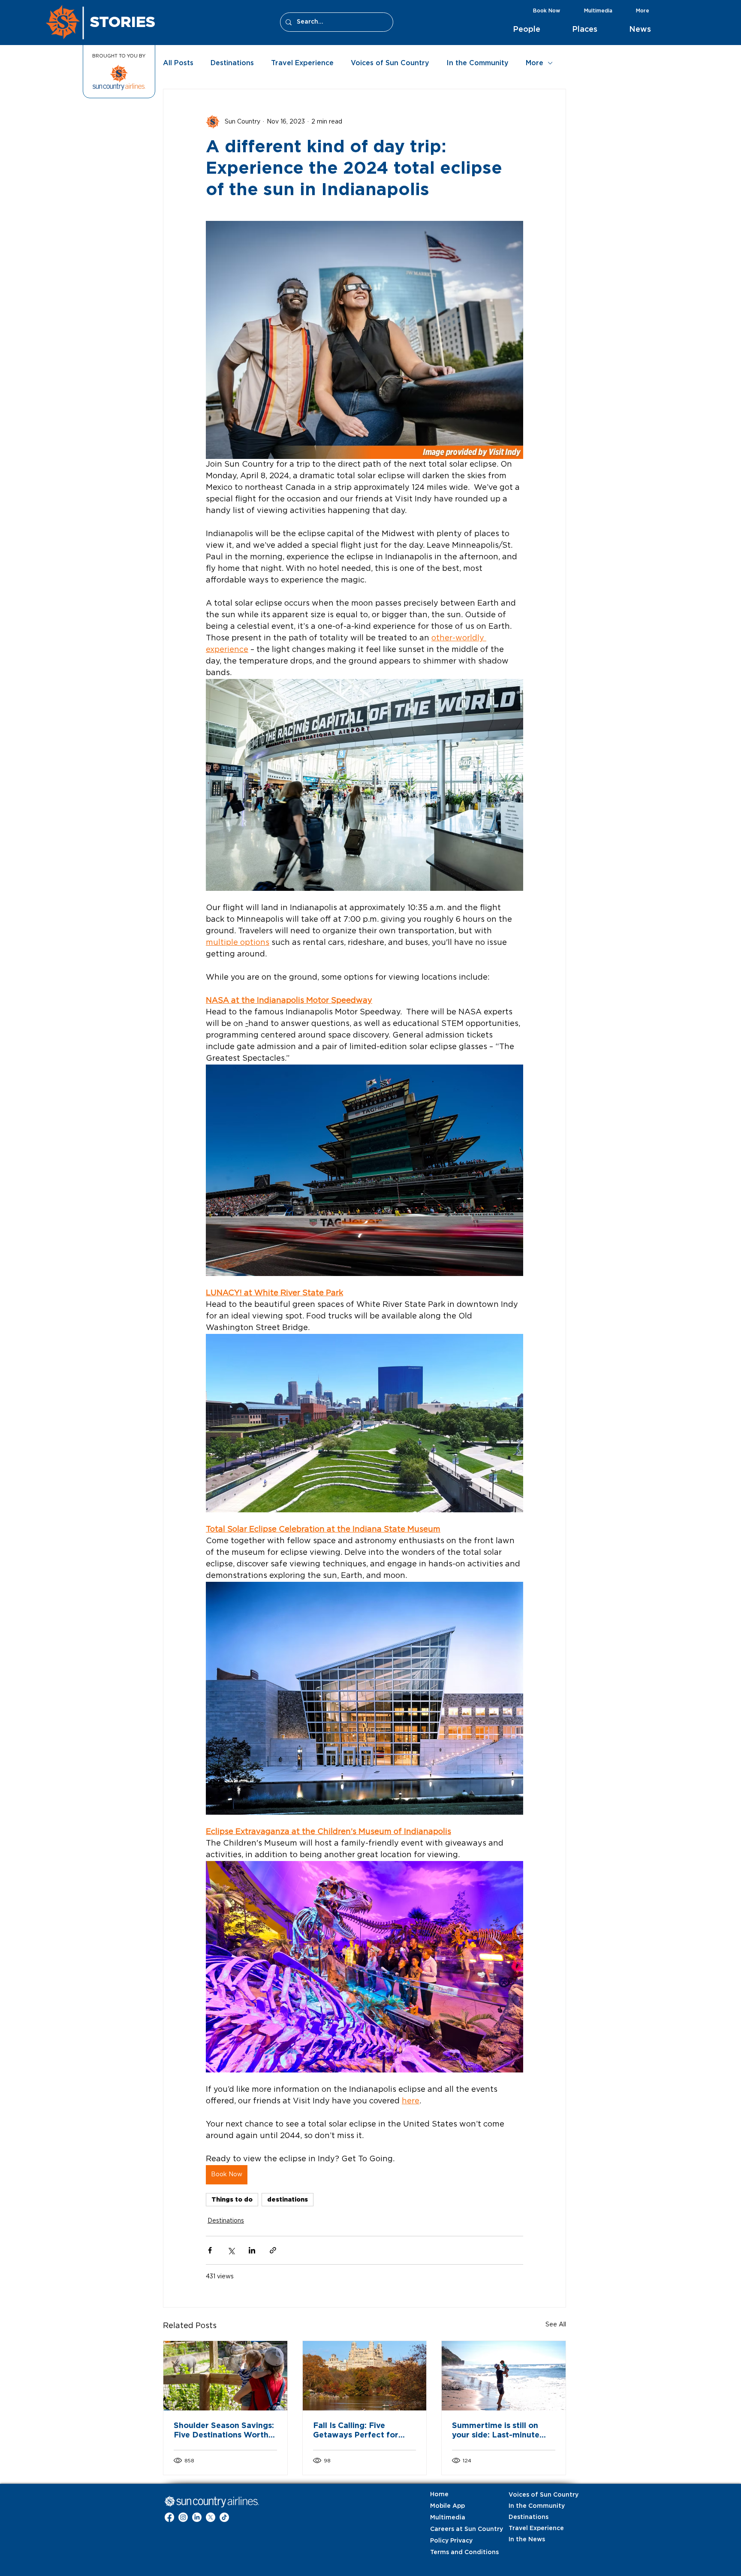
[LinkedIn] (197, 2517)
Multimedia (448, 2518)
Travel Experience (302, 63)
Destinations (232, 63)
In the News (527, 2540)
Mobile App (447, 2506)
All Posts (178, 63)
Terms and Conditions (452, 2552)
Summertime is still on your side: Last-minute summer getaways (496, 2431)
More (535, 63)
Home (439, 2495)
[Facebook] (169, 2517)
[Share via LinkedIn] (252, 2250)
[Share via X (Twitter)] (231, 2250)
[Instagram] (183, 2517)
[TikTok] (224, 2517)
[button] (536, 30)
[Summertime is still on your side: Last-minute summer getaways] (504, 2376)
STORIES (123, 21)
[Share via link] (273, 2250)
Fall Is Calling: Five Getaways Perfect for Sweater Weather (356, 2431)
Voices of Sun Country (390, 63)
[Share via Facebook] (210, 2250)
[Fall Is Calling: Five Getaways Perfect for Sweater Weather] (365, 2376)
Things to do (232, 2199)
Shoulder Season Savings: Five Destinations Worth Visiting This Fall (224, 2431)
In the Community (477, 63)
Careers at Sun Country (452, 2529)
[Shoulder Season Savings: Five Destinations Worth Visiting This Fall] (225, 2376)
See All (556, 2325)
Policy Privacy (451, 2541)
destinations (288, 2199)
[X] (211, 2517)
